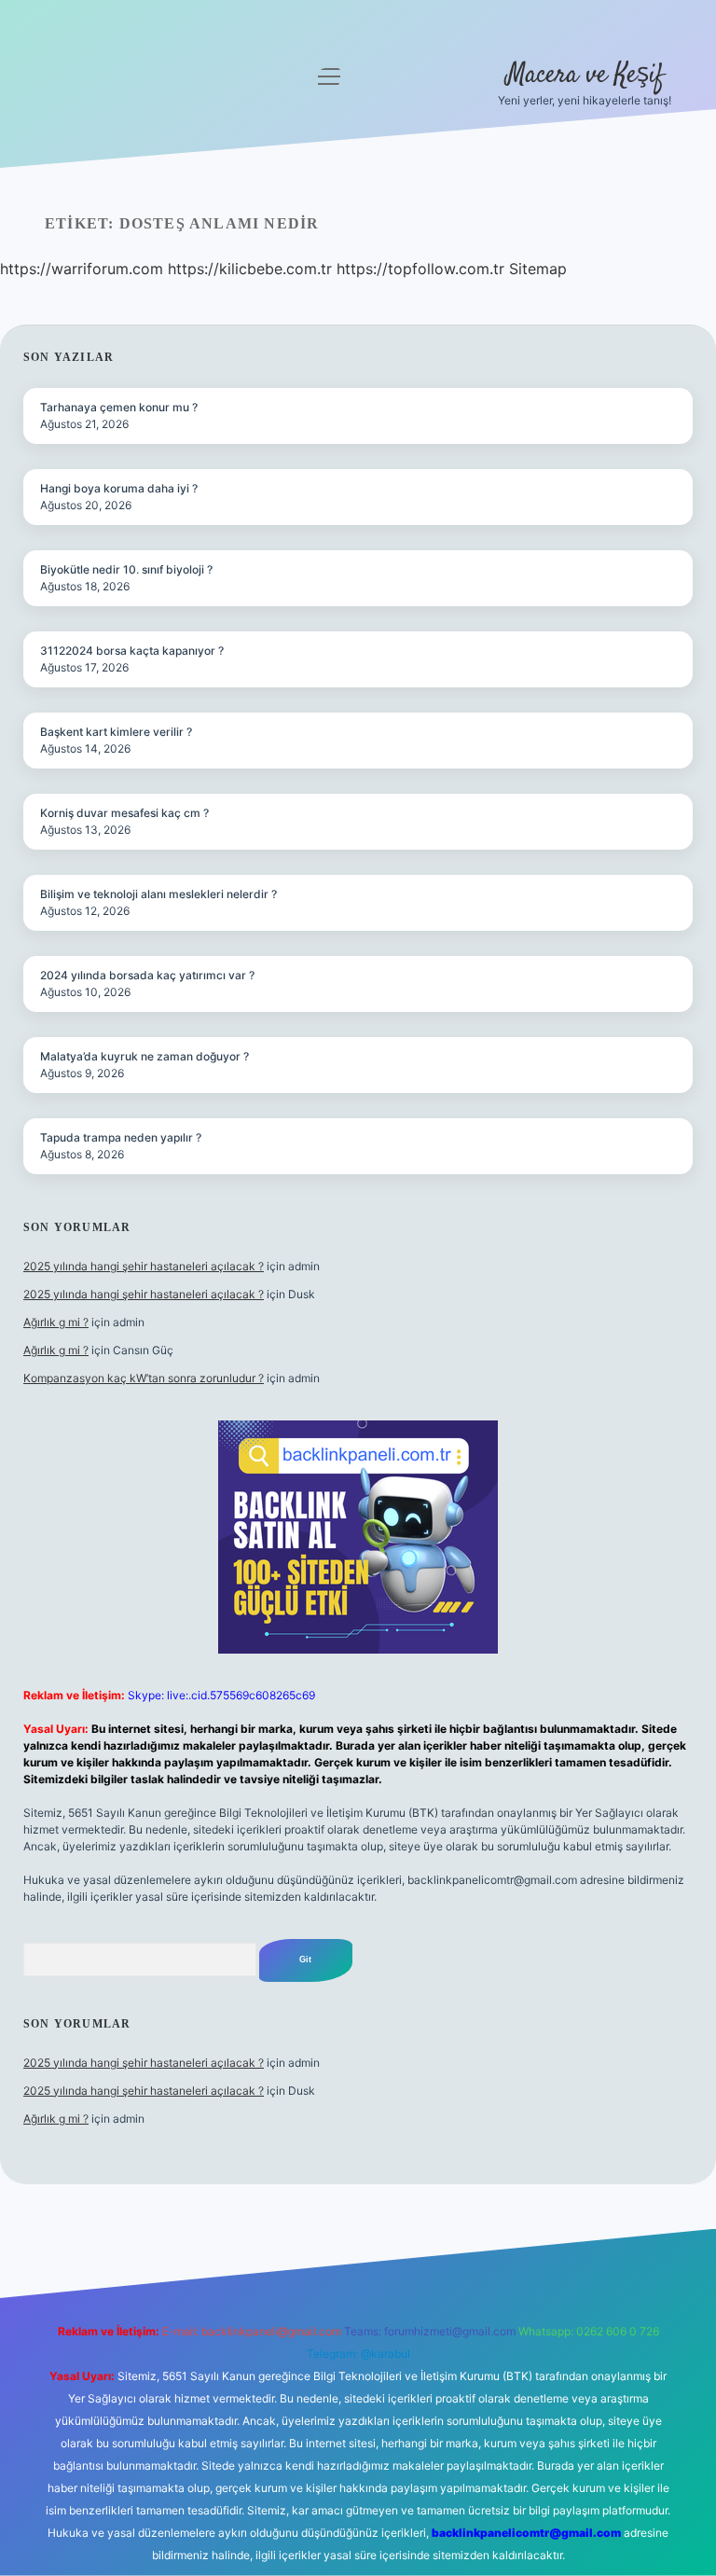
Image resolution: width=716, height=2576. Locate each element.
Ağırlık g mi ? (56, 1322)
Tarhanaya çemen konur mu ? (119, 407)
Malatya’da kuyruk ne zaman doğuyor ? (145, 1056)
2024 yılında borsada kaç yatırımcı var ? (147, 975)
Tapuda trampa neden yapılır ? (121, 1137)
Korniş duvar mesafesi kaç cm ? (124, 813)
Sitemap (538, 269)
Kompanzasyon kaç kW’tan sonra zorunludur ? (144, 1378)
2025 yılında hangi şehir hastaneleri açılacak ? (144, 1266)
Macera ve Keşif (585, 76)
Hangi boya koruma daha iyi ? (119, 488)
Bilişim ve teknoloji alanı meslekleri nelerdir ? (158, 894)
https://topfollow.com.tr (420, 269)
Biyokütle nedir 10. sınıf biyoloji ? (126, 569)
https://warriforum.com (82, 269)
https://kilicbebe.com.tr (250, 269)
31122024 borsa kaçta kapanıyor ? (132, 651)
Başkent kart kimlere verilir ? (116, 732)
